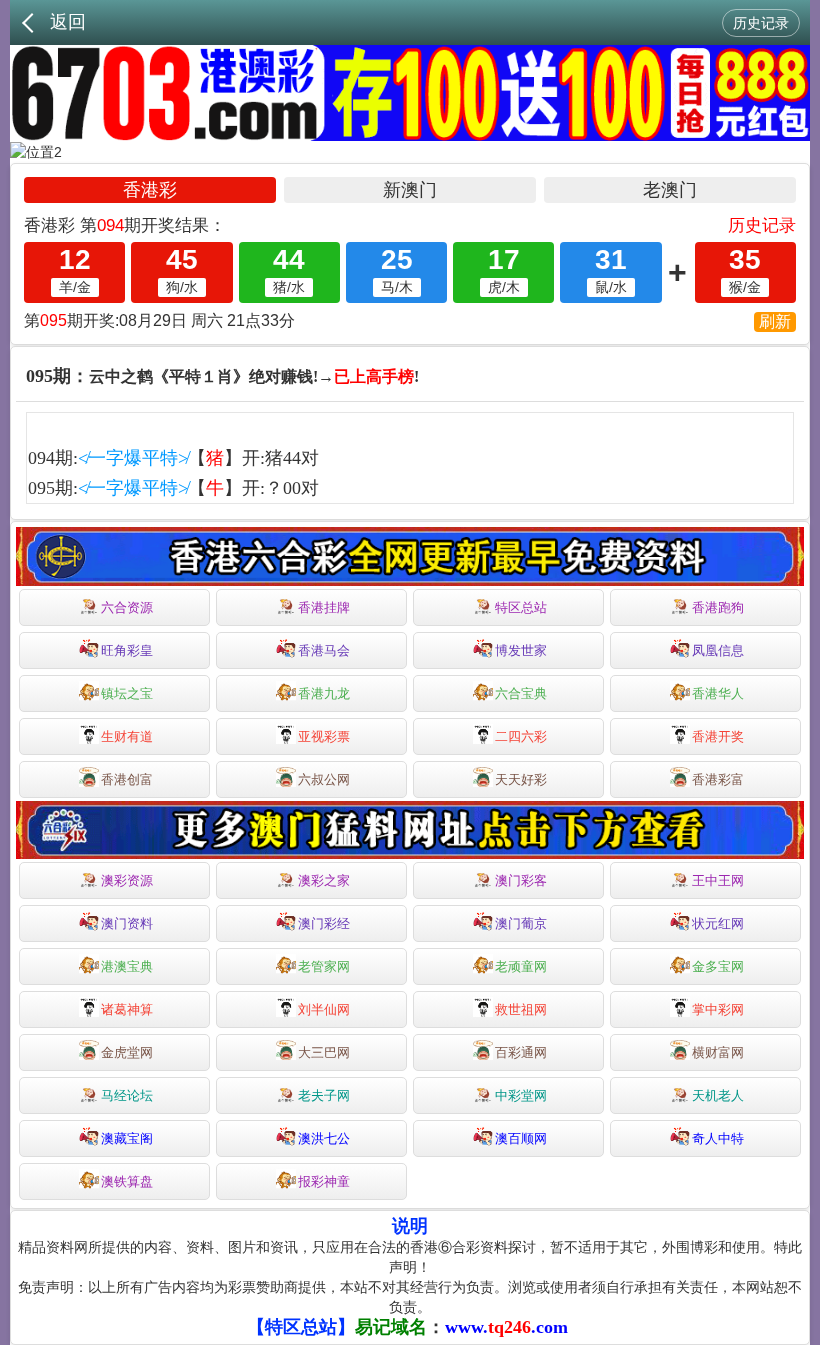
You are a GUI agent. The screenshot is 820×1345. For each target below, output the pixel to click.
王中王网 (718, 880)
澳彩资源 (127, 880)
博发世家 (521, 650)
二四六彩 (521, 736)
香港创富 (127, 779)
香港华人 (718, 693)
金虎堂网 (127, 1052)
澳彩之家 (324, 880)
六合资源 (127, 607)
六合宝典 (521, 693)
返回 (68, 22)
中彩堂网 (521, 1095)
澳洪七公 (324, 1138)
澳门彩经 (324, 923)
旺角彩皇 (127, 650)
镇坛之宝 (127, 693)
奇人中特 (718, 1138)
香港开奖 (718, 736)
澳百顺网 (521, 1138)
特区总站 (521, 607)
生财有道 (127, 736)
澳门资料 (127, 923)
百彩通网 (521, 1052)
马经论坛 (127, 1095)
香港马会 (324, 650)
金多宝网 (718, 966)
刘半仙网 (324, 1009)
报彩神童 (324, 1181)
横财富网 (718, 1052)
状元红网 (718, 923)
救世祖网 (521, 1009)
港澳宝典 (127, 966)
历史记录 (761, 23)
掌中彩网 (718, 1009)
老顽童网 (521, 966)
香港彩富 (718, 779)
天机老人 (718, 1095)
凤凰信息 (718, 650)
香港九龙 (324, 693)
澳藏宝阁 (127, 1138)
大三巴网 (324, 1052)
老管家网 (324, 966)
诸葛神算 (127, 1009)
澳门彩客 (521, 880)
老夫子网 (324, 1095)
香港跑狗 (718, 607)
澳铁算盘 (127, 1181)
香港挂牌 (324, 607)
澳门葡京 (521, 923)
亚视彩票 (324, 736)
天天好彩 (521, 779)
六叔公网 (324, 779)
